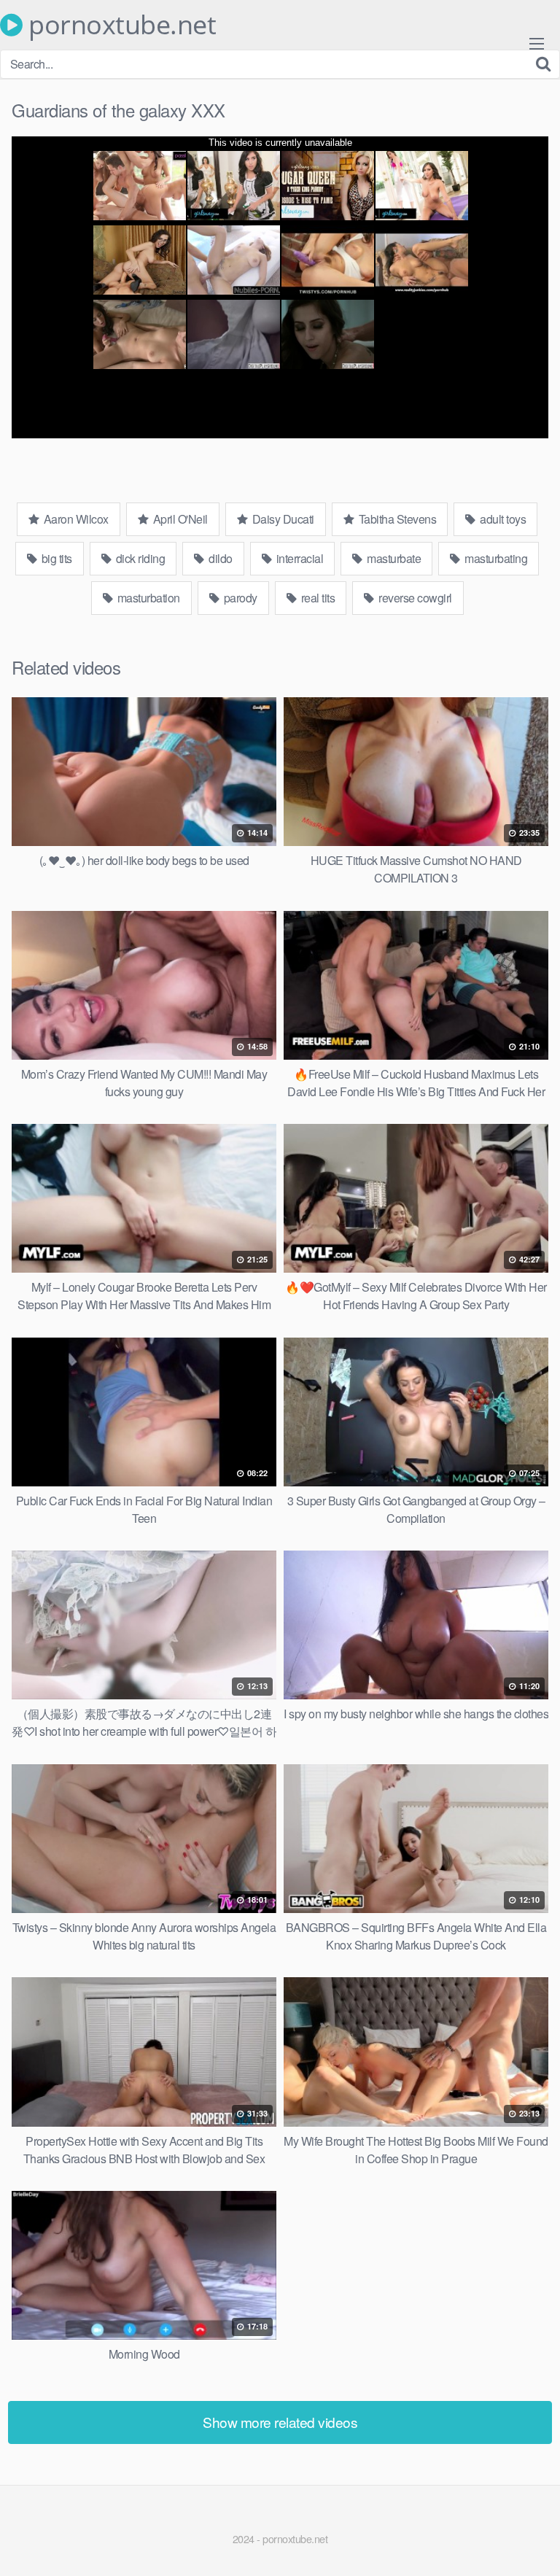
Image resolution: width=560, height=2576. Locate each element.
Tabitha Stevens (396, 519)
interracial (298, 558)
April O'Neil (179, 519)
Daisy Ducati (282, 519)
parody (239, 598)
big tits (55, 558)
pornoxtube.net (119, 25)
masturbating (495, 558)
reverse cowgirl (414, 598)
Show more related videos (280, 2422)
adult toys (502, 519)
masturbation (147, 598)
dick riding (139, 558)
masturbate (393, 558)
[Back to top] (534, 2544)
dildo (219, 558)
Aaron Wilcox (75, 519)
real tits (316, 598)
